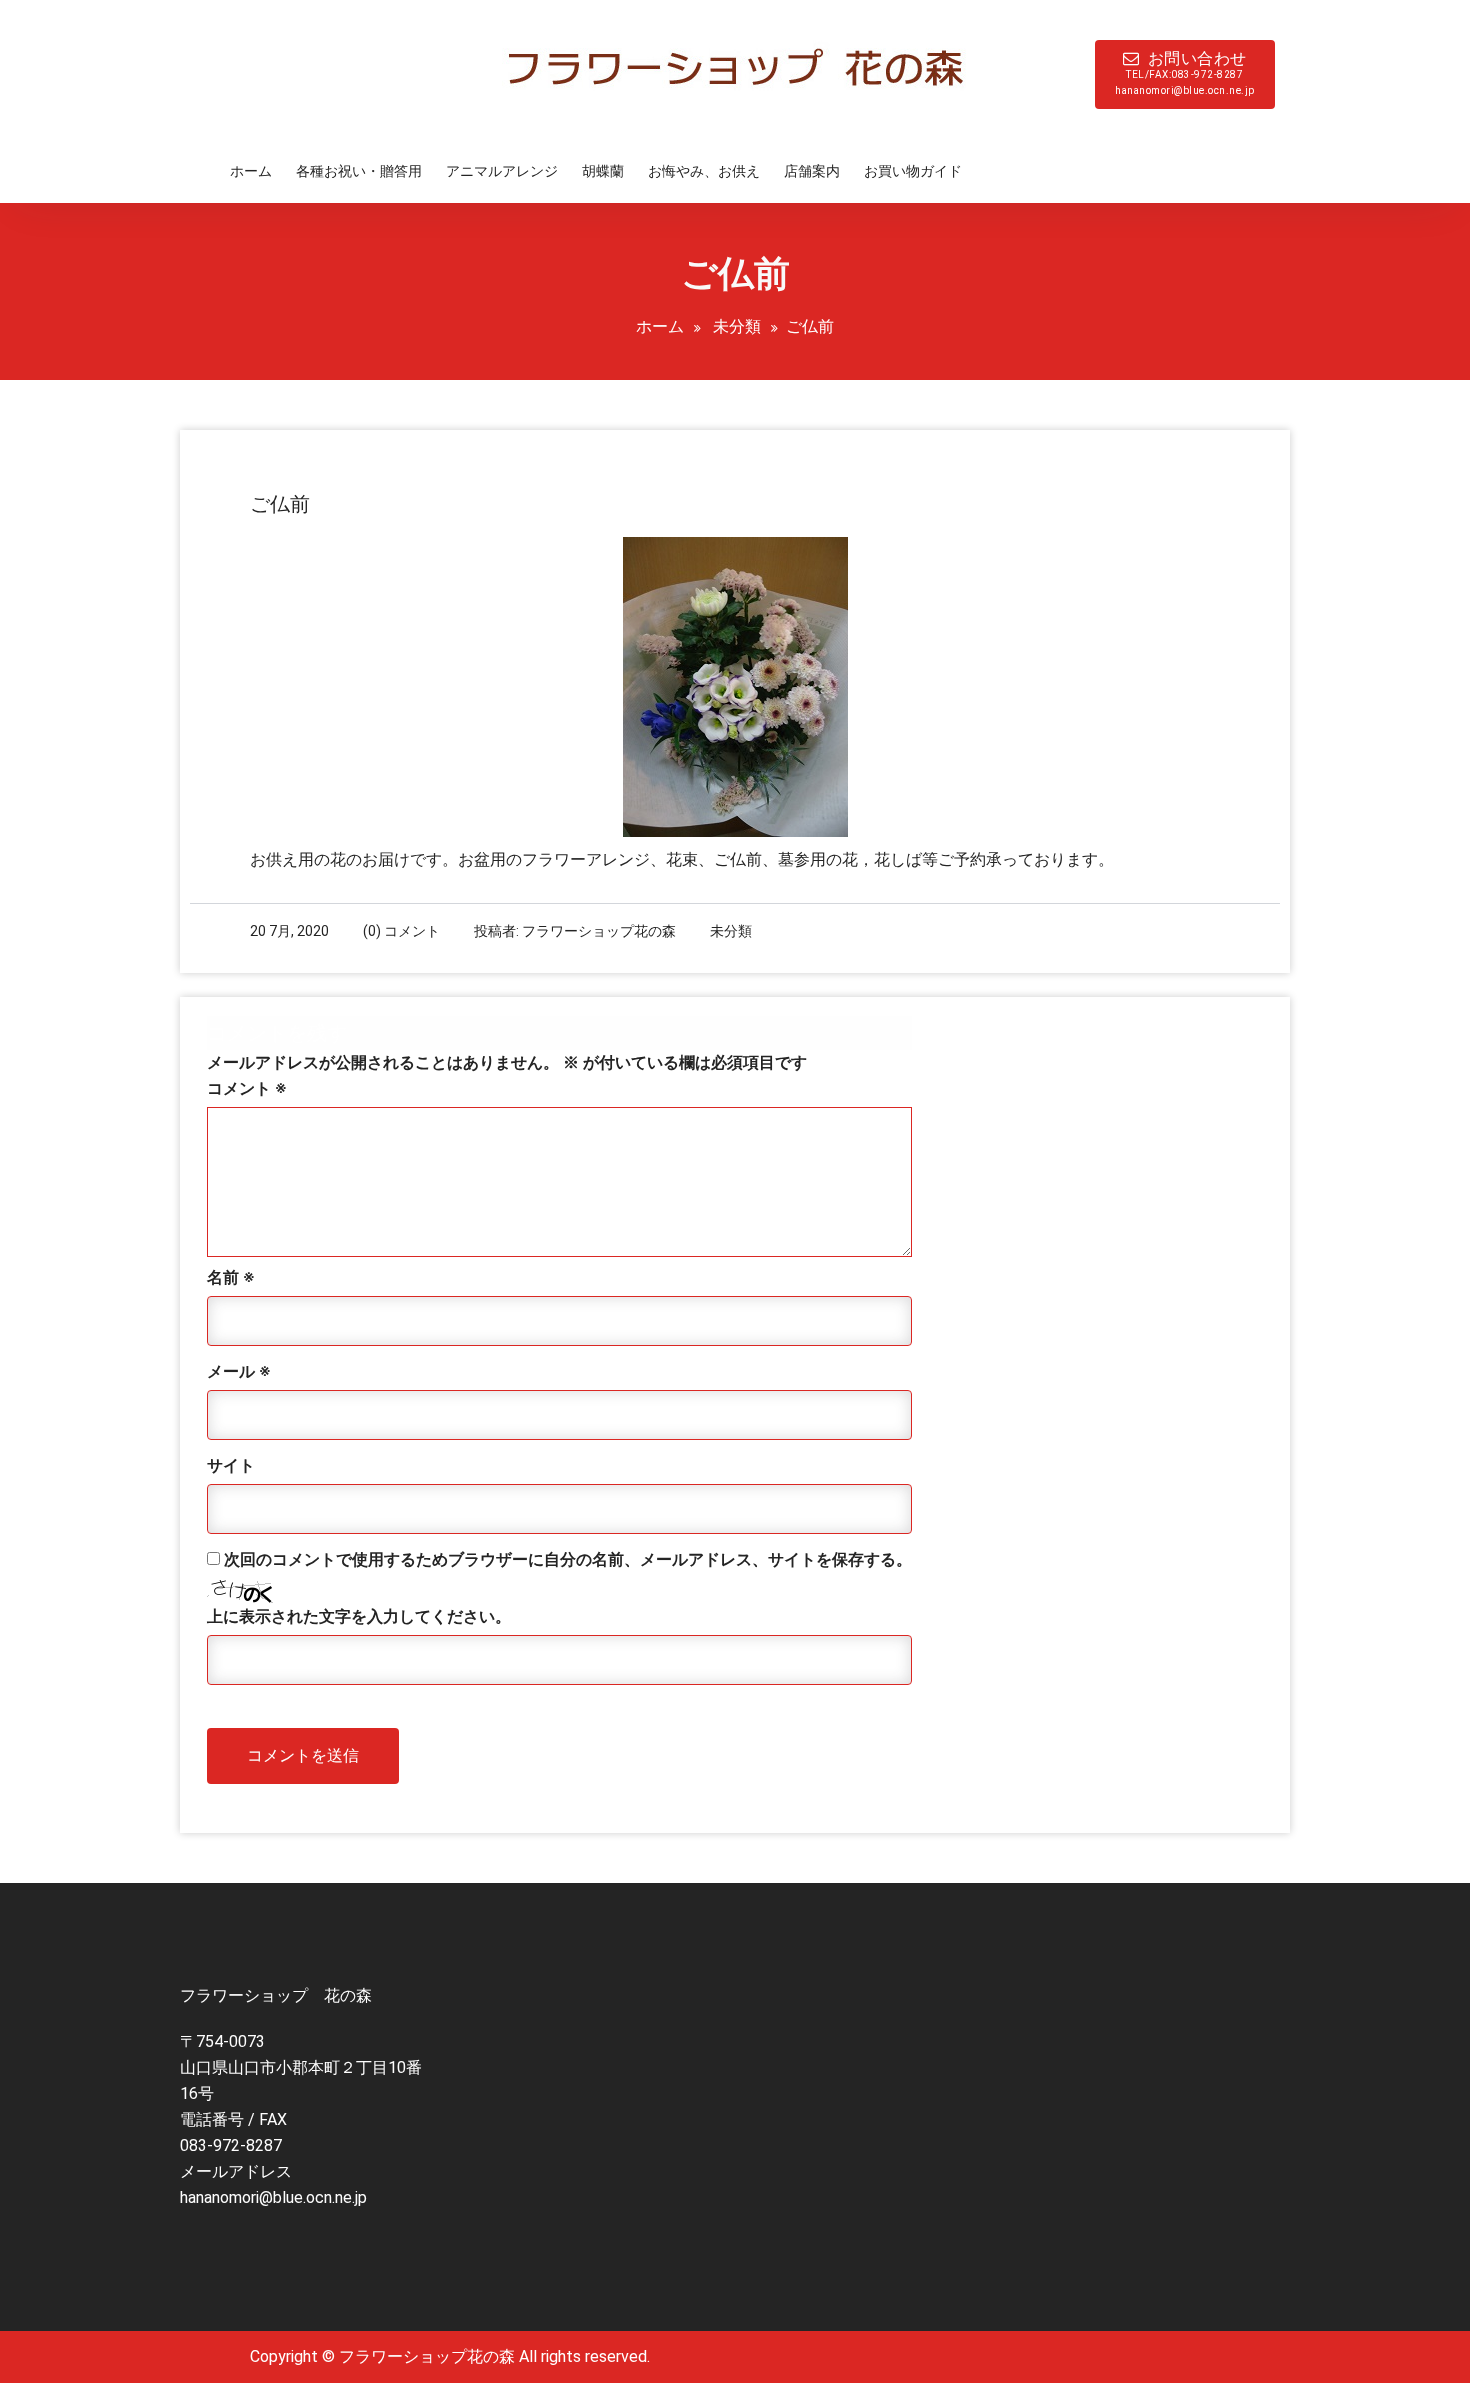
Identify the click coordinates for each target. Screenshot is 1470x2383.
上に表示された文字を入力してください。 (359, 1616)
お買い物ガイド (913, 171)
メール (238, 1371)
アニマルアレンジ (502, 171)
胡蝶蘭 (603, 171)
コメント (246, 1088)
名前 (230, 1277)
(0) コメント (401, 931)
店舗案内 (812, 171)
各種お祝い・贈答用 (359, 171)
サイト (231, 1465)
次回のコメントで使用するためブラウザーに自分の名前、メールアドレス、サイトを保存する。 (568, 1559)
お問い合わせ (1185, 72)
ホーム (251, 171)
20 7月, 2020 (289, 931)
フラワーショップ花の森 (599, 931)
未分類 (737, 326)
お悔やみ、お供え (704, 171)
